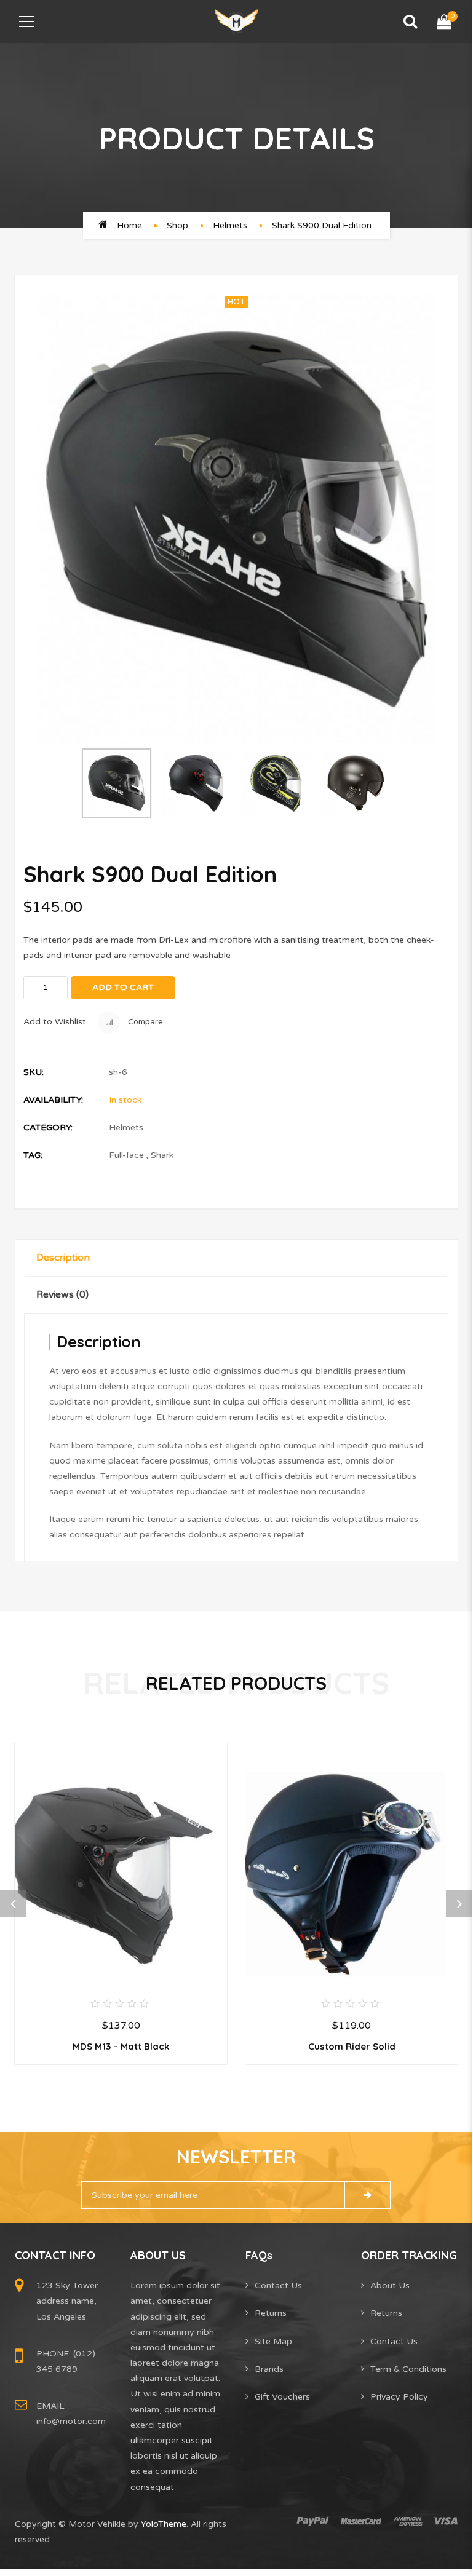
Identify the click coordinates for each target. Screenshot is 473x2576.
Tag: (33, 1155)
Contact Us (278, 2285)
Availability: (53, 1100)
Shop (177, 225)
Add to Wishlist (55, 1022)
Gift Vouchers (282, 2397)
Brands (269, 2369)
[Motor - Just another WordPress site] (236, 21)
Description (63, 1258)
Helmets (230, 225)
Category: (48, 1127)
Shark (162, 1155)
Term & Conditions (408, 2369)
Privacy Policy (399, 2397)
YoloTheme (164, 2524)
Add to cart (123, 987)
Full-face (126, 1155)
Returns (271, 2313)
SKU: (34, 1072)
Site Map (273, 2341)
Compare (145, 1022)
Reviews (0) (62, 1294)
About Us (390, 2285)
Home (129, 225)
